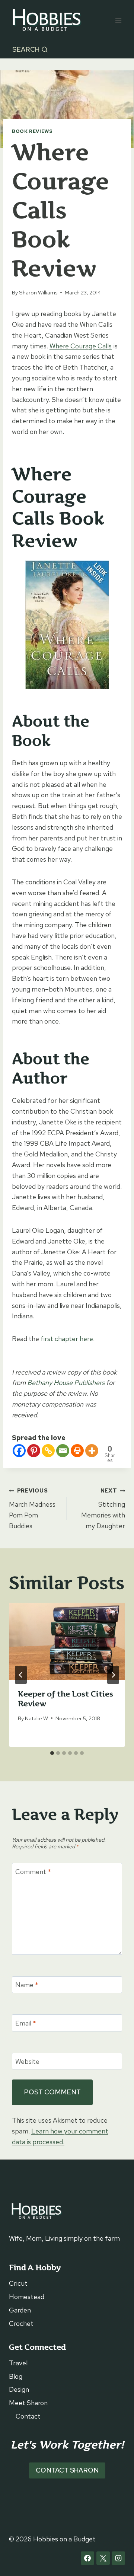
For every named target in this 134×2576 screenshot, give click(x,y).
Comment (33, 1872)
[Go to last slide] (21, 1675)
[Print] (77, 1451)
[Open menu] (118, 20)
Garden (20, 2310)
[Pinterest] (34, 1451)
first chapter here (67, 1339)
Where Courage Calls (81, 346)
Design (19, 2389)
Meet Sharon (28, 2403)
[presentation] (67, 1641)
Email (26, 2023)
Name (27, 1985)
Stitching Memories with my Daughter (103, 1508)
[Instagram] (118, 2558)
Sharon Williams (38, 292)
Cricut (18, 2283)
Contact (28, 2416)
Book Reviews (32, 131)
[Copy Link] (48, 1451)
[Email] (63, 1451)
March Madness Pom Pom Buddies (32, 1508)
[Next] (113, 1675)
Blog (16, 2376)
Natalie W (36, 1718)
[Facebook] (19, 1451)
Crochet (21, 2323)
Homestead (27, 2297)
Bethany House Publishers (66, 1383)
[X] (103, 2558)
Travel (18, 2363)
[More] (92, 1451)
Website (27, 2061)
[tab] (52, 1753)
